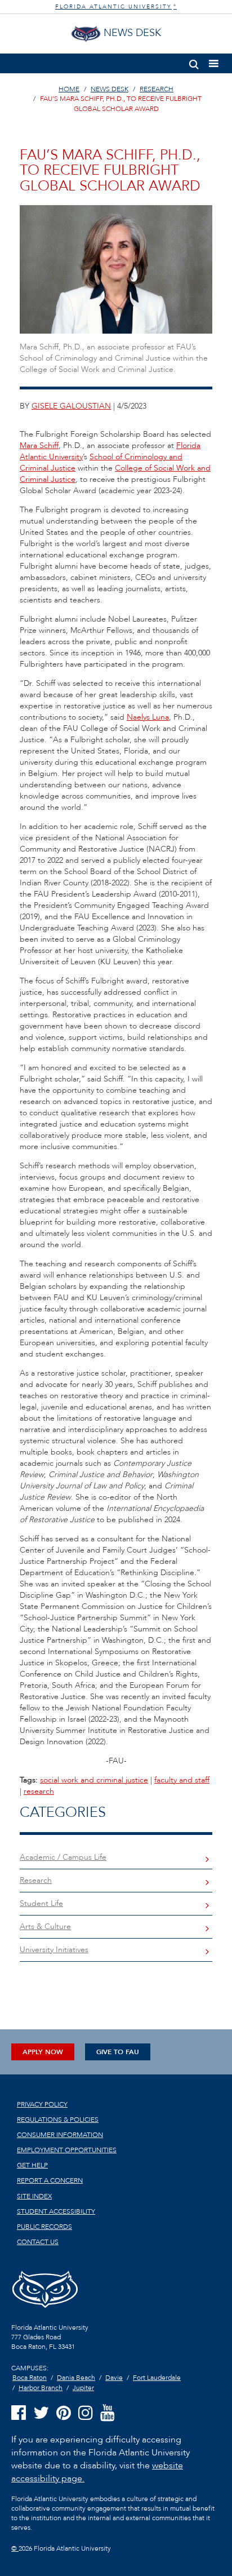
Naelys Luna (148, 717)
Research (36, 1880)
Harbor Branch (41, 2388)
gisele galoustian (71, 406)
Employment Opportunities (67, 2150)
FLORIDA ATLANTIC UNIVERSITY (116, 7)
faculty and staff (182, 1780)
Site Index (34, 2196)
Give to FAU (118, 2052)
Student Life (41, 1903)
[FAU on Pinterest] (64, 2413)
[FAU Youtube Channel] (108, 2413)
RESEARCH (157, 89)
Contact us (38, 2242)
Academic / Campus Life (63, 1857)
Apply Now (43, 2052)
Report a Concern (50, 2180)
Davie (114, 2378)
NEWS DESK (110, 89)
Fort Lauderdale (157, 2378)
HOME (69, 89)
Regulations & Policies (58, 2120)
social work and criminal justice (94, 1780)
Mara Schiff (39, 445)
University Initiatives (54, 1950)
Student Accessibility (56, 2211)
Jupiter (83, 2388)
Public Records (44, 2227)
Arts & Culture (45, 1927)
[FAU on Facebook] (19, 2413)
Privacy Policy (42, 2104)
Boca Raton (30, 2378)
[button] (194, 62)
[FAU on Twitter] (41, 2413)
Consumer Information (60, 2135)
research (39, 1791)
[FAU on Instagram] (86, 2413)
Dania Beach (76, 2378)
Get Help (32, 2165)
